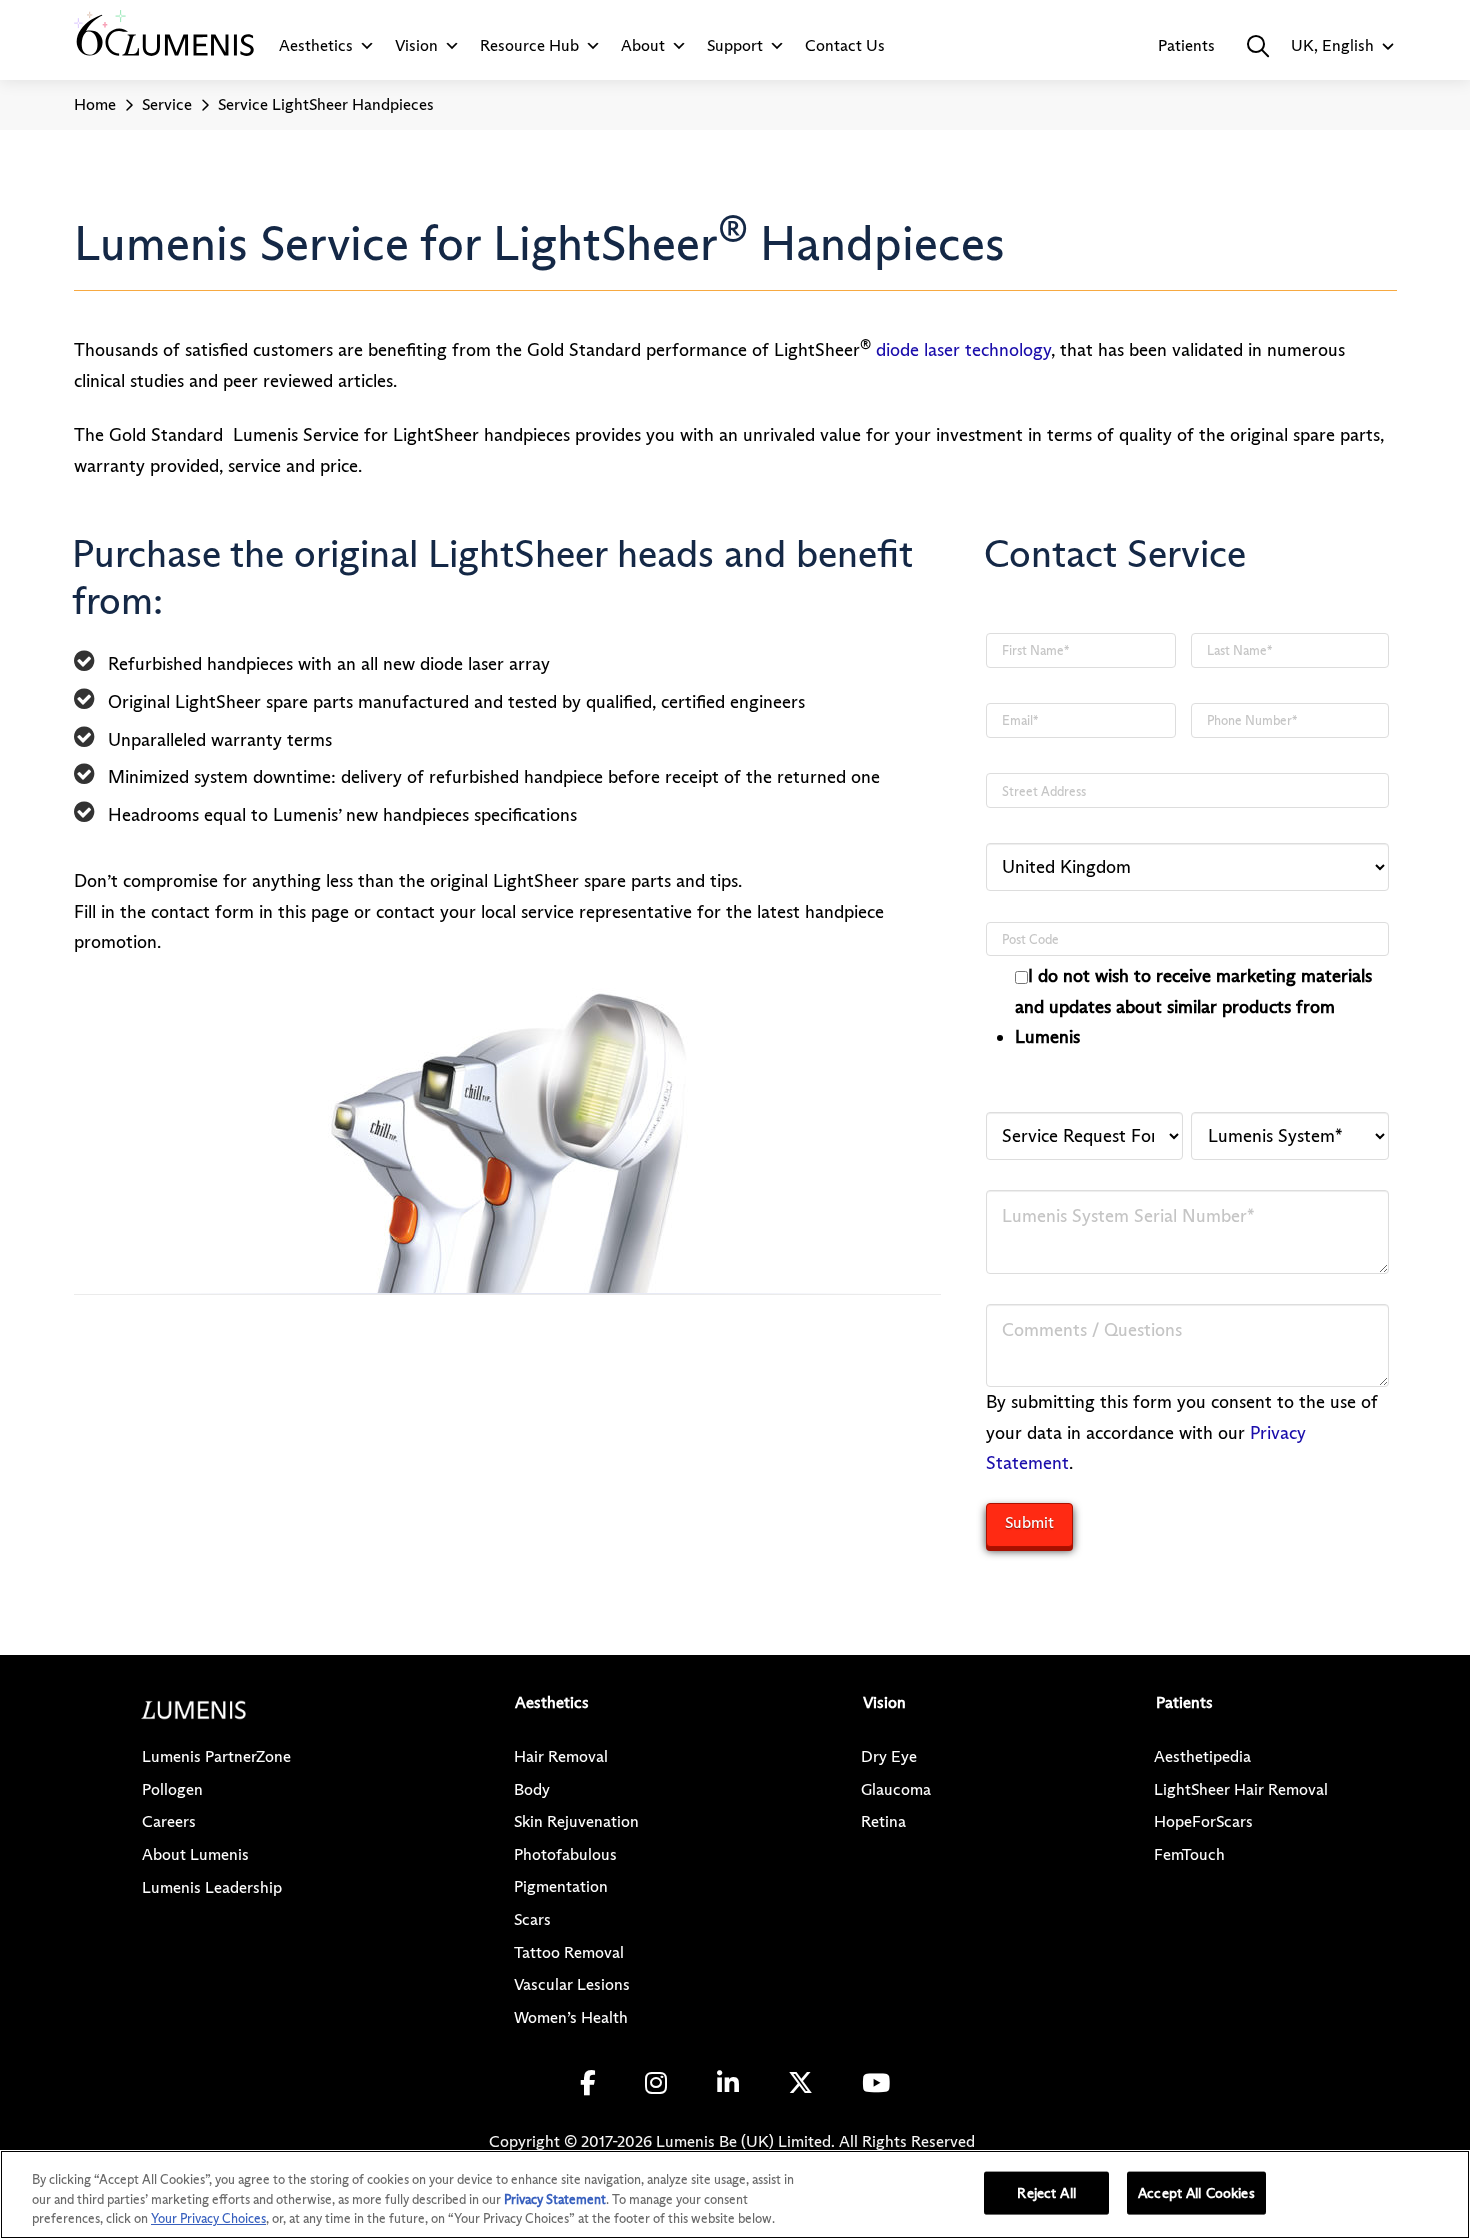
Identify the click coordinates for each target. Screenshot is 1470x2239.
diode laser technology (963, 350)
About (643, 45)
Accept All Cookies (1196, 2192)
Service (167, 104)
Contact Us (845, 45)
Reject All (1046, 2192)
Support (735, 45)
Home (95, 104)
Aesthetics (316, 45)
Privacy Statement (555, 2199)
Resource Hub (529, 45)
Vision (416, 45)
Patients (1186, 45)
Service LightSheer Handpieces (326, 104)
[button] (1258, 46)
